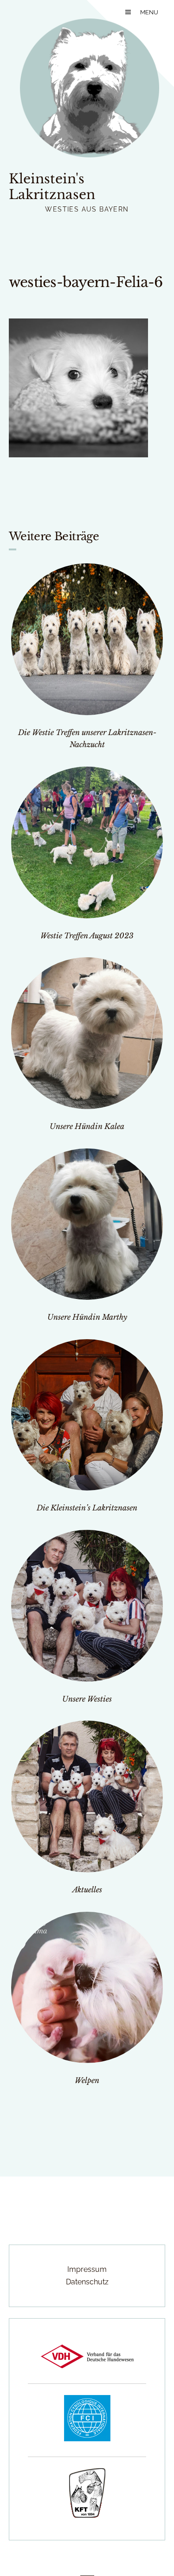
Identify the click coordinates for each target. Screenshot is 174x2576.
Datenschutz (87, 2282)
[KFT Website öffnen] (87, 2515)
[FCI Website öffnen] (87, 2439)
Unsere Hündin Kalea (87, 1126)
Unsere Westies (87, 1699)
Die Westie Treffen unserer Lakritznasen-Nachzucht (87, 739)
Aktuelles (87, 1890)
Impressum (87, 2269)
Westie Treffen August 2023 (87, 936)
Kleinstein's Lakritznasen (52, 187)
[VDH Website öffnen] (87, 2366)
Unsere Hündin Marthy (87, 1317)
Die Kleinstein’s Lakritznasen (87, 1508)
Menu (149, 12)
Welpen (87, 2080)
